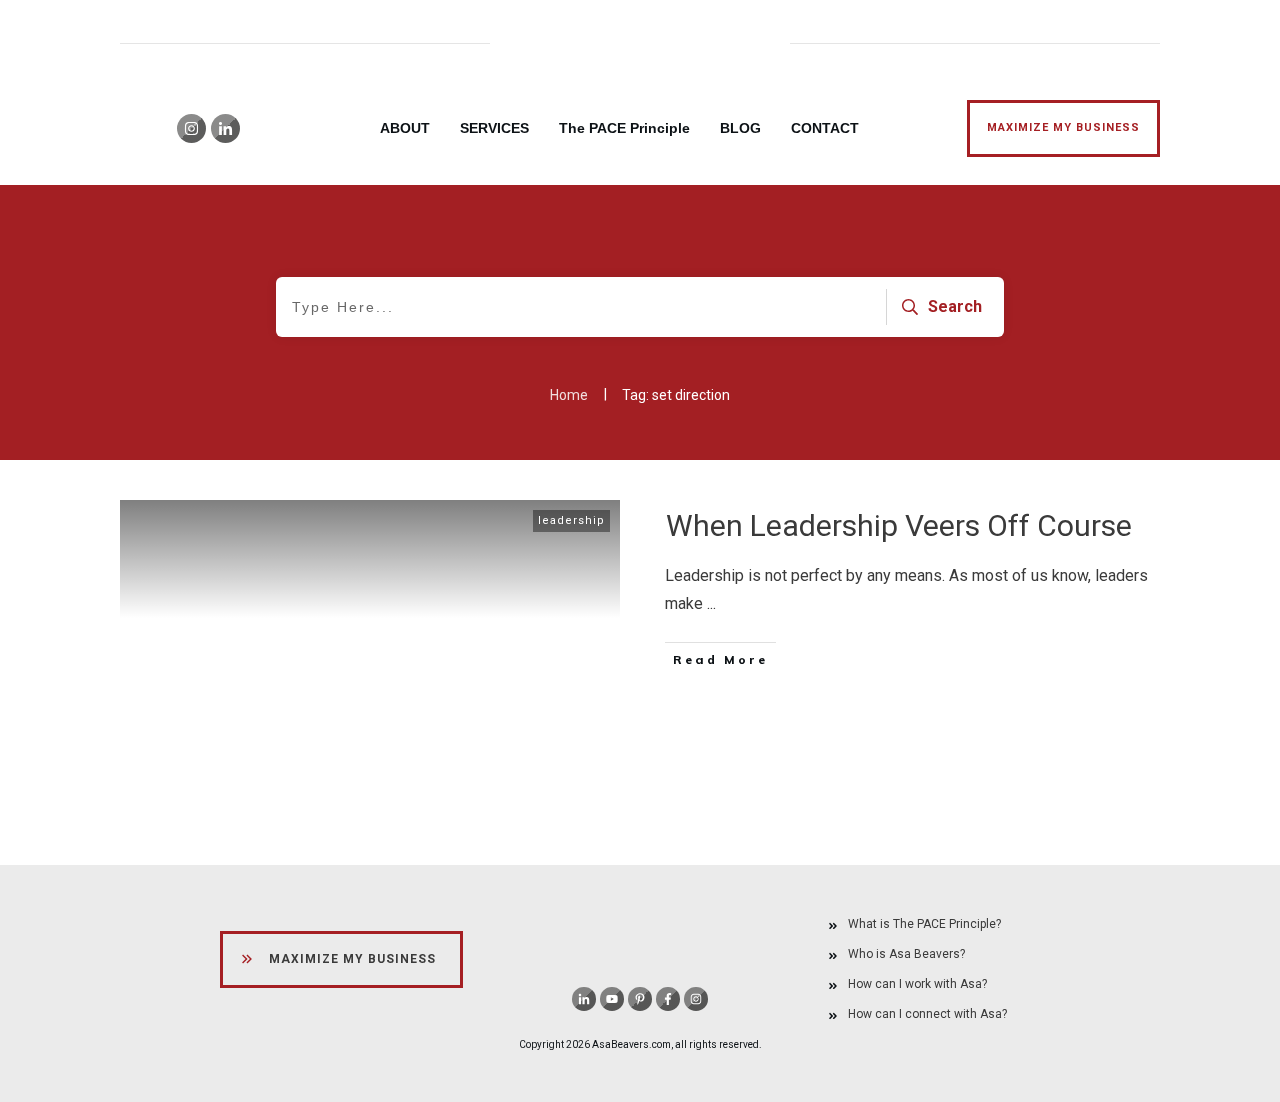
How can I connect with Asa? (927, 1014)
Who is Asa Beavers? (906, 954)
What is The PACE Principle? (924, 924)
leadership (571, 520)
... (711, 603)
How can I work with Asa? (917, 984)
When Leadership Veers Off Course (899, 525)
